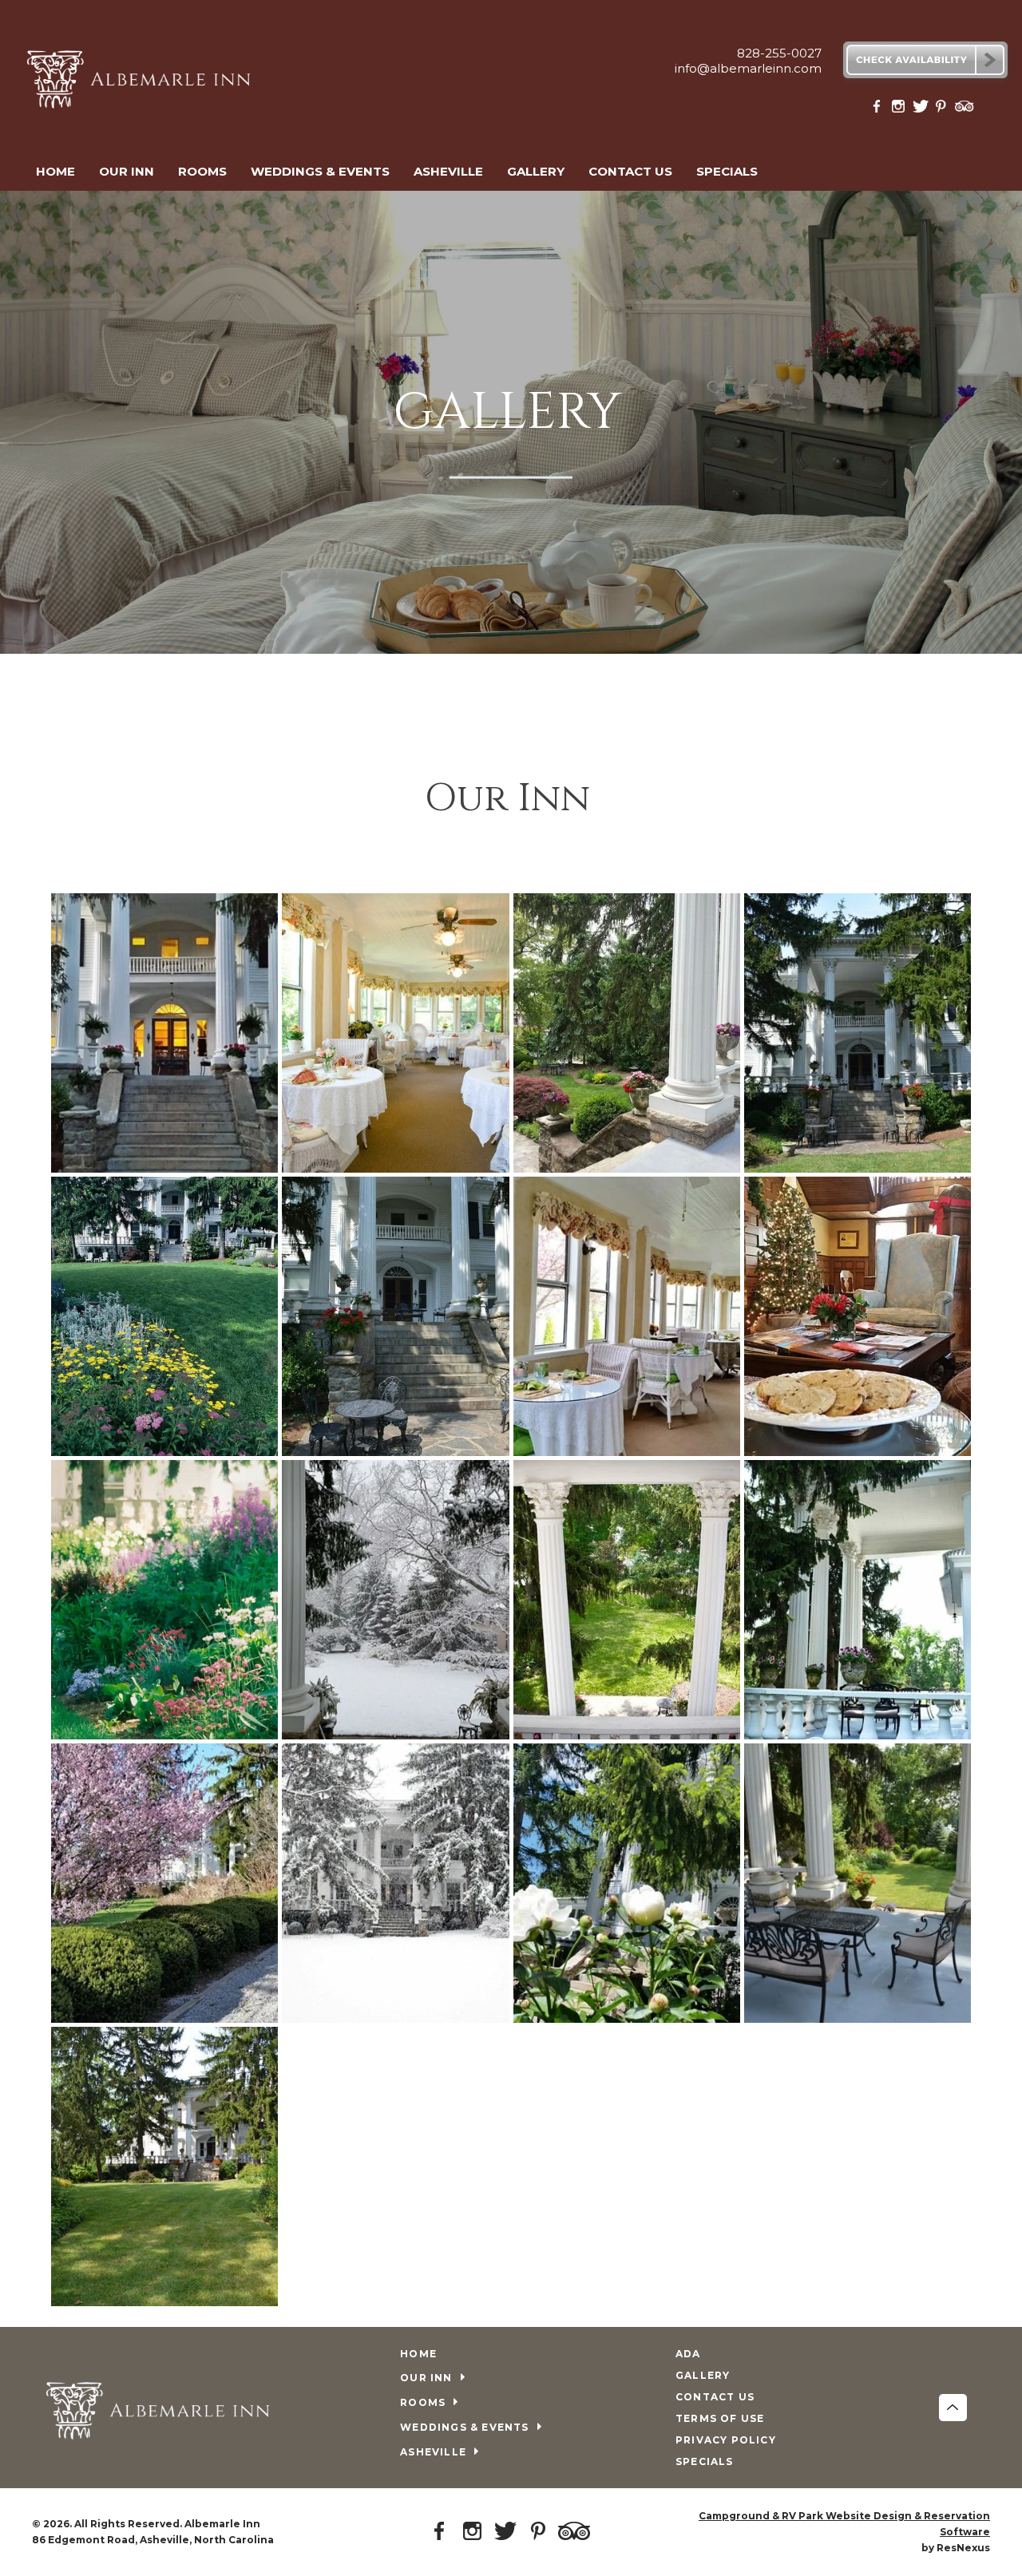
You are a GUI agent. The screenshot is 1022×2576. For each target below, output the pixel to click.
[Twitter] (921, 110)
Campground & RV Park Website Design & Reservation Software (844, 2524)
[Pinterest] (943, 110)
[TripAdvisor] (965, 110)
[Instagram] (901, 110)
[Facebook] (880, 110)
